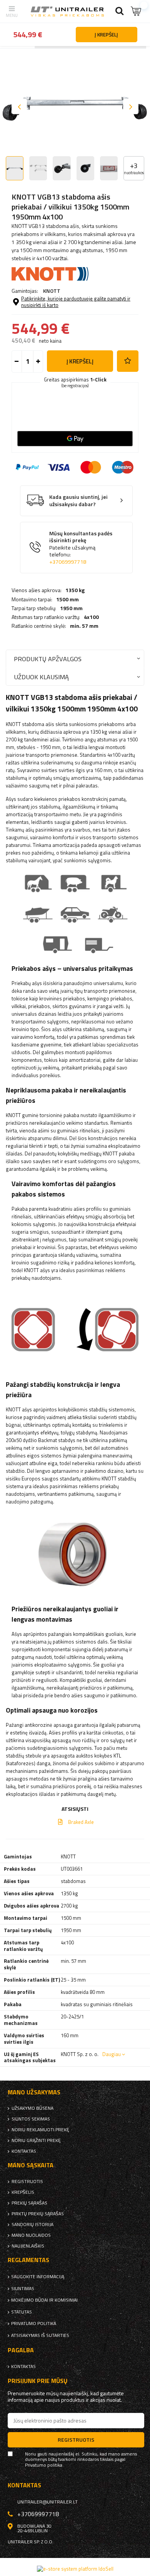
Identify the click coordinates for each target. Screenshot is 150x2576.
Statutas (22, 2312)
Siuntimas (23, 2289)
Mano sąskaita (31, 2165)
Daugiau (112, 2054)
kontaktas (24, 2151)
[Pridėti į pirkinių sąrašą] (128, 361)
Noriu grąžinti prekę (36, 2140)
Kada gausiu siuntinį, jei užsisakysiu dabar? (78, 501)
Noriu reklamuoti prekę (40, 2130)
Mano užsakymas (34, 2092)
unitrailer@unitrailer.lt (47, 2502)
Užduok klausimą (41, 677)
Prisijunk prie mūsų (38, 2381)
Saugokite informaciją (38, 2277)
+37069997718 (68, 562)
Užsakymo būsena (32, 2108)
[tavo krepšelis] (137, 11)
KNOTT (52, 291)
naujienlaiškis (28, 2246)
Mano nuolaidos (31, 2235)
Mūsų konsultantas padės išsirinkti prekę (81, 548)
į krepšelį (80, 361)
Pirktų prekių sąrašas (38, 2214)
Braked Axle (81, 1822)
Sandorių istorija (32, 2225)
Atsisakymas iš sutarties (40, 2335)
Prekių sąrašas (29, 2203)
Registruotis (27, 2182)
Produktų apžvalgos (48, 659)
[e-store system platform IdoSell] (75, 2569)
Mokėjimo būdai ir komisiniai (44, 2300)
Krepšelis (23, 2192)
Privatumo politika (34, 2324)
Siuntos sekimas (31, 2119)
